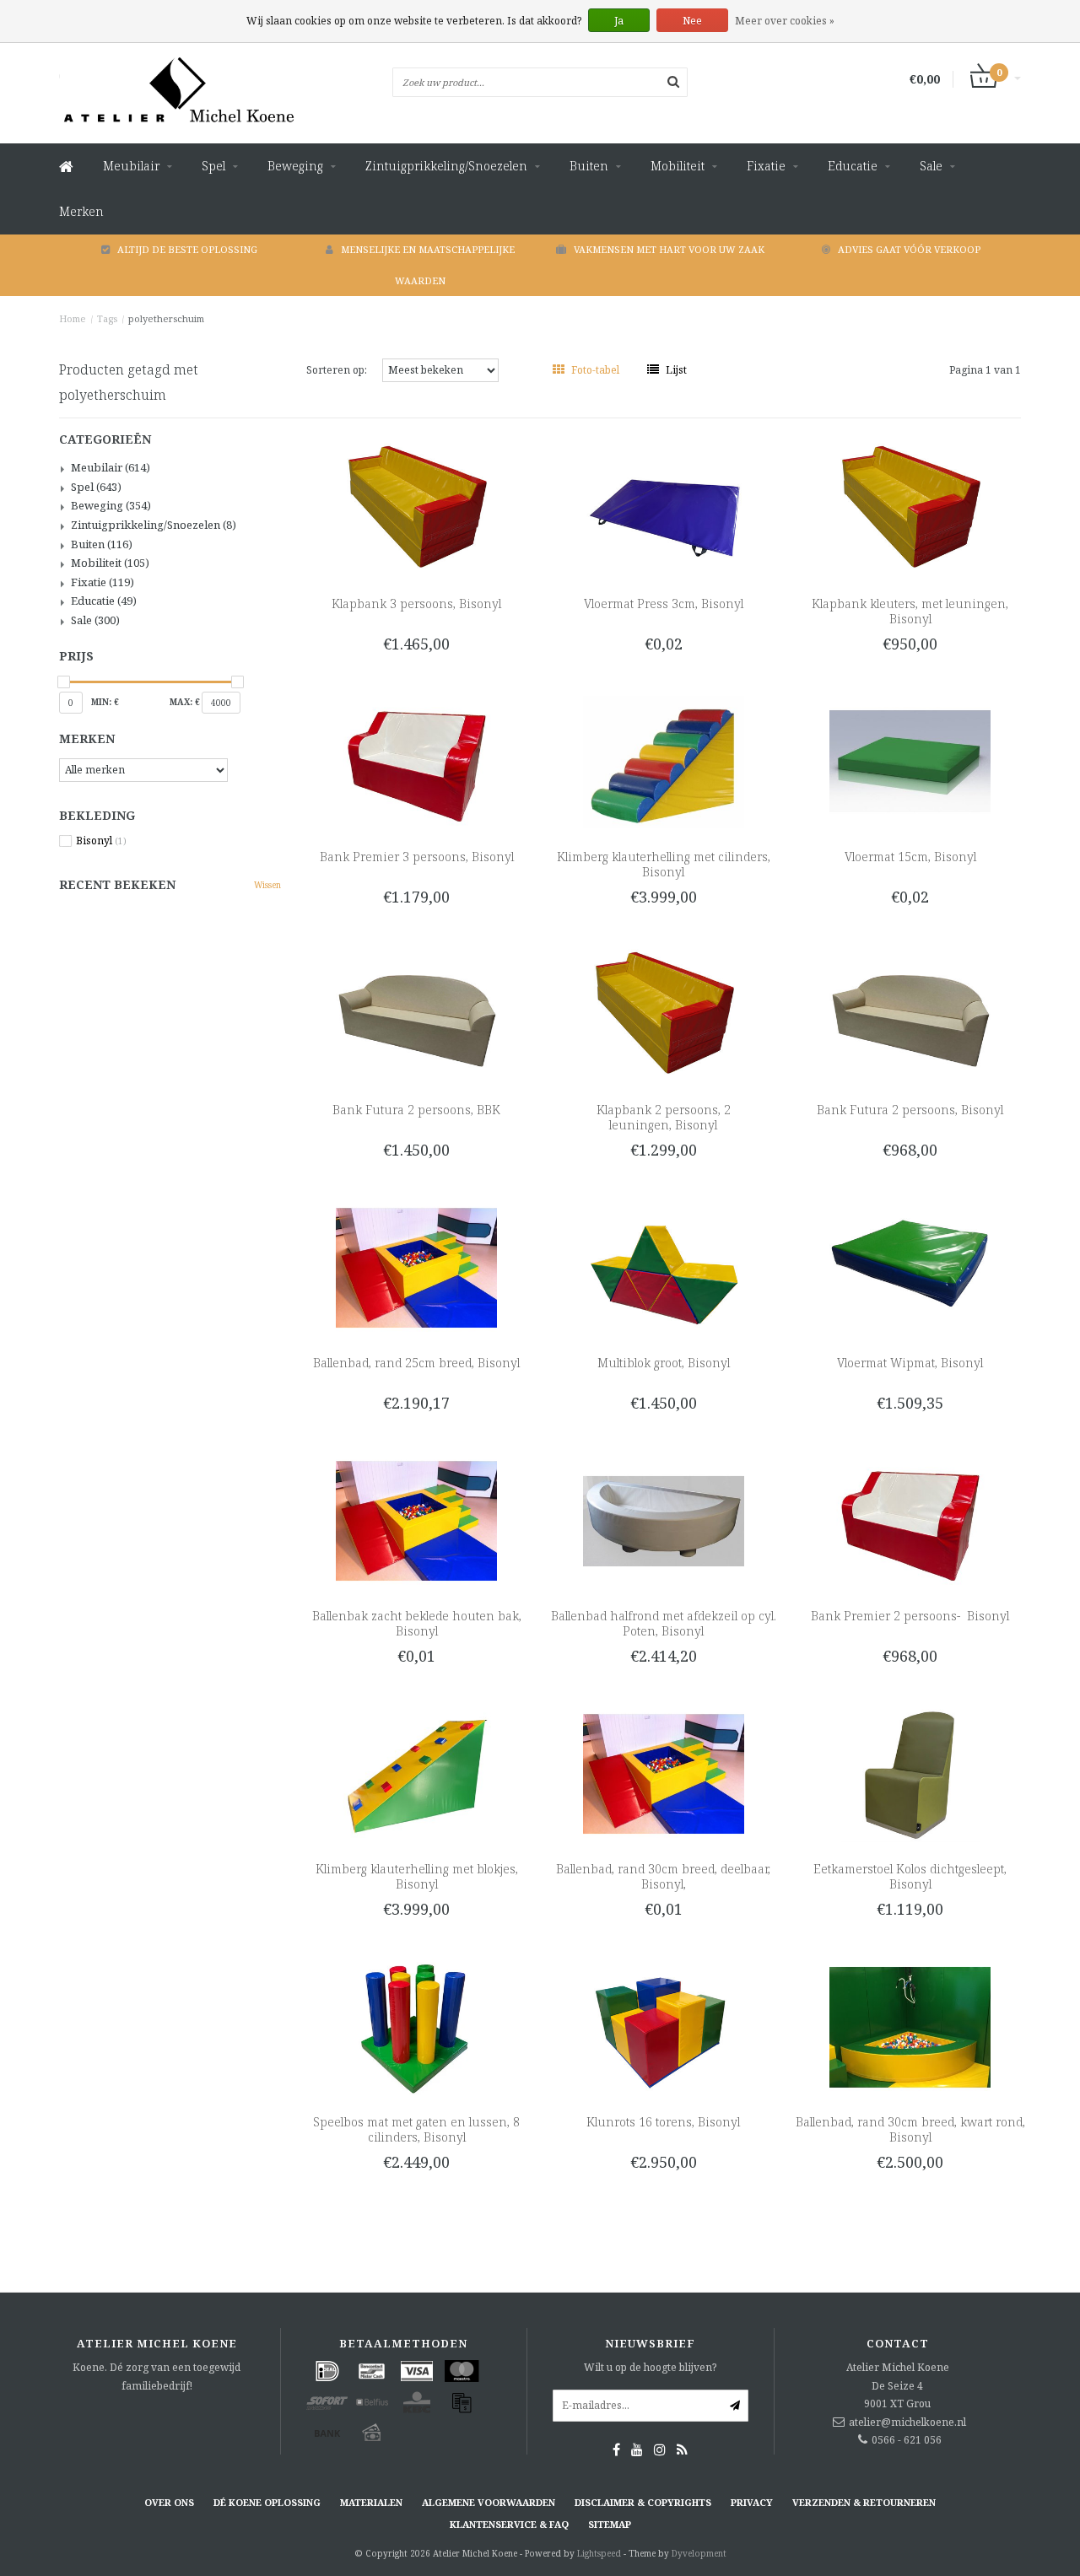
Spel (213, 166)
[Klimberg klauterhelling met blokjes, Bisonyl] (416, 1773)
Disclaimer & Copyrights (643, 2502)
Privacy (752, 2502)
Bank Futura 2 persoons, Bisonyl (910, 1110)
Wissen (267, 885)
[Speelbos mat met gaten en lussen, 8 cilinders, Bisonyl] (416, 2026)
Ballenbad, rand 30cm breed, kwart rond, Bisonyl (910, 2129)
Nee (692, 21)
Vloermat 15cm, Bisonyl (910, 857)
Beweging (295, 166)
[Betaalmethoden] (327, 2371)
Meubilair (131, 166)
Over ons (169, 2502)
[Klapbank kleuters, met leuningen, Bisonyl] (910, 507)
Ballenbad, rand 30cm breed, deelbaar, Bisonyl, (663, 1876)
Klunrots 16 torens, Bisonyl (663, 2122)
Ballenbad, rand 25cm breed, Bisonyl (416, 1363)
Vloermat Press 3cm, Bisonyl (664, 604)
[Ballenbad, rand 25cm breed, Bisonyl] (416, 1266)
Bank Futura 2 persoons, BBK (416, 1110)
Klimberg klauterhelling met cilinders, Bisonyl (664, 864)
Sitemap (610, 2524)
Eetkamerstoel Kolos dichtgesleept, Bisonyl (910, 1876)
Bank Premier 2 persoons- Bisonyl (910, 1616)
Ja (619, 21)
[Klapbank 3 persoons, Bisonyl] (416, 507)
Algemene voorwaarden (489, 2502)
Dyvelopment (699, 2553)
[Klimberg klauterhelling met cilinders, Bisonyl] (664, 760)
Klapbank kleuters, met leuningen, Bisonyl (910, 611)
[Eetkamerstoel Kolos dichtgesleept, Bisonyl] (910, 1773)
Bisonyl (101, 841)
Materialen (371, 2502)
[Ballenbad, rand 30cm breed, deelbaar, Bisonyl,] (664, 1773)
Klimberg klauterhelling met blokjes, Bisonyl (417, 1876)
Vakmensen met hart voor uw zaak (669, 249)
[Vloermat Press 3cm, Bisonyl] (664, 507)
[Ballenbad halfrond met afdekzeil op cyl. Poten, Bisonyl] (664, 1520)
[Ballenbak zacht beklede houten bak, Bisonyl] (416, 1520)
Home (73, 318)
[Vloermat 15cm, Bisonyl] (910, 760)
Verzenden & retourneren (864, 2502)
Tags (107, 318)
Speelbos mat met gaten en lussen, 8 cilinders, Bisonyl (416, 2129)
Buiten (589, 166)
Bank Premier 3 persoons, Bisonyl (417, 857)
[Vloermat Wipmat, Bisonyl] (910, 1266)
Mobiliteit (678, 166)
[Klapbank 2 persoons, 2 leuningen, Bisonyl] (664, 1013)
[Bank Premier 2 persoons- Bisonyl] (910, 1520)
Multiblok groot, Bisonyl (664, 1363)
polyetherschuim (166, 318)
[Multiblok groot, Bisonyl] (664, 1266)
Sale (931, 166)
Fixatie (766, 166)
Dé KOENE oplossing (267, 2502)
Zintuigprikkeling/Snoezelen (446, 166)
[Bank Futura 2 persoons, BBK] (416, 1013)
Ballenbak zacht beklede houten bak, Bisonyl (417, 1623)
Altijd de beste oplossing (187, 249)
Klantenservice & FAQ (509, 2524)
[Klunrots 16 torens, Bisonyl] (664, 2026)
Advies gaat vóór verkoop (909, 249)
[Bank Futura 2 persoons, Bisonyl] (910, 1013)
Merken (81, 211)
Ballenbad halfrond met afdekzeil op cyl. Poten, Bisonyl (664, 1623)
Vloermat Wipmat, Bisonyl (910, 1363)
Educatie (853, 166)
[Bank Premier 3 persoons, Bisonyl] (416, 760)
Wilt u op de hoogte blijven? (650, 2367)
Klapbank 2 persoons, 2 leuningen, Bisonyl (664, 1117)
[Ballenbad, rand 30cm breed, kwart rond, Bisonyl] (910, 2026)
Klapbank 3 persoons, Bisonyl (416, 604)
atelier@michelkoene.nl (907, 2422)
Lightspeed (599, 2553)
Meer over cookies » (785, 21)
